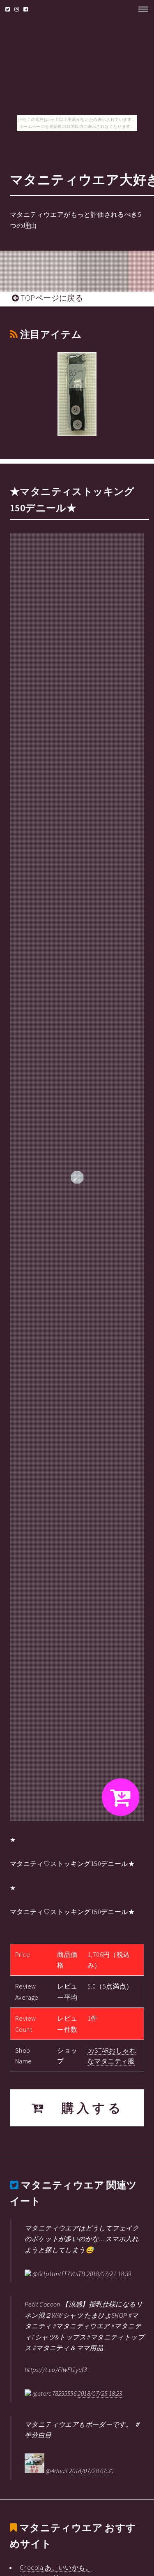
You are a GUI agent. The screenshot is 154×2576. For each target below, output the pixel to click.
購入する (85, 2108)
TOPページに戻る (51, 298)
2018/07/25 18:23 (100, 2393)
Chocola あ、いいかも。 (56, 2567)
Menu (141, 9)
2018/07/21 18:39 (109, 2274)
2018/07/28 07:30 (91, 2471)
